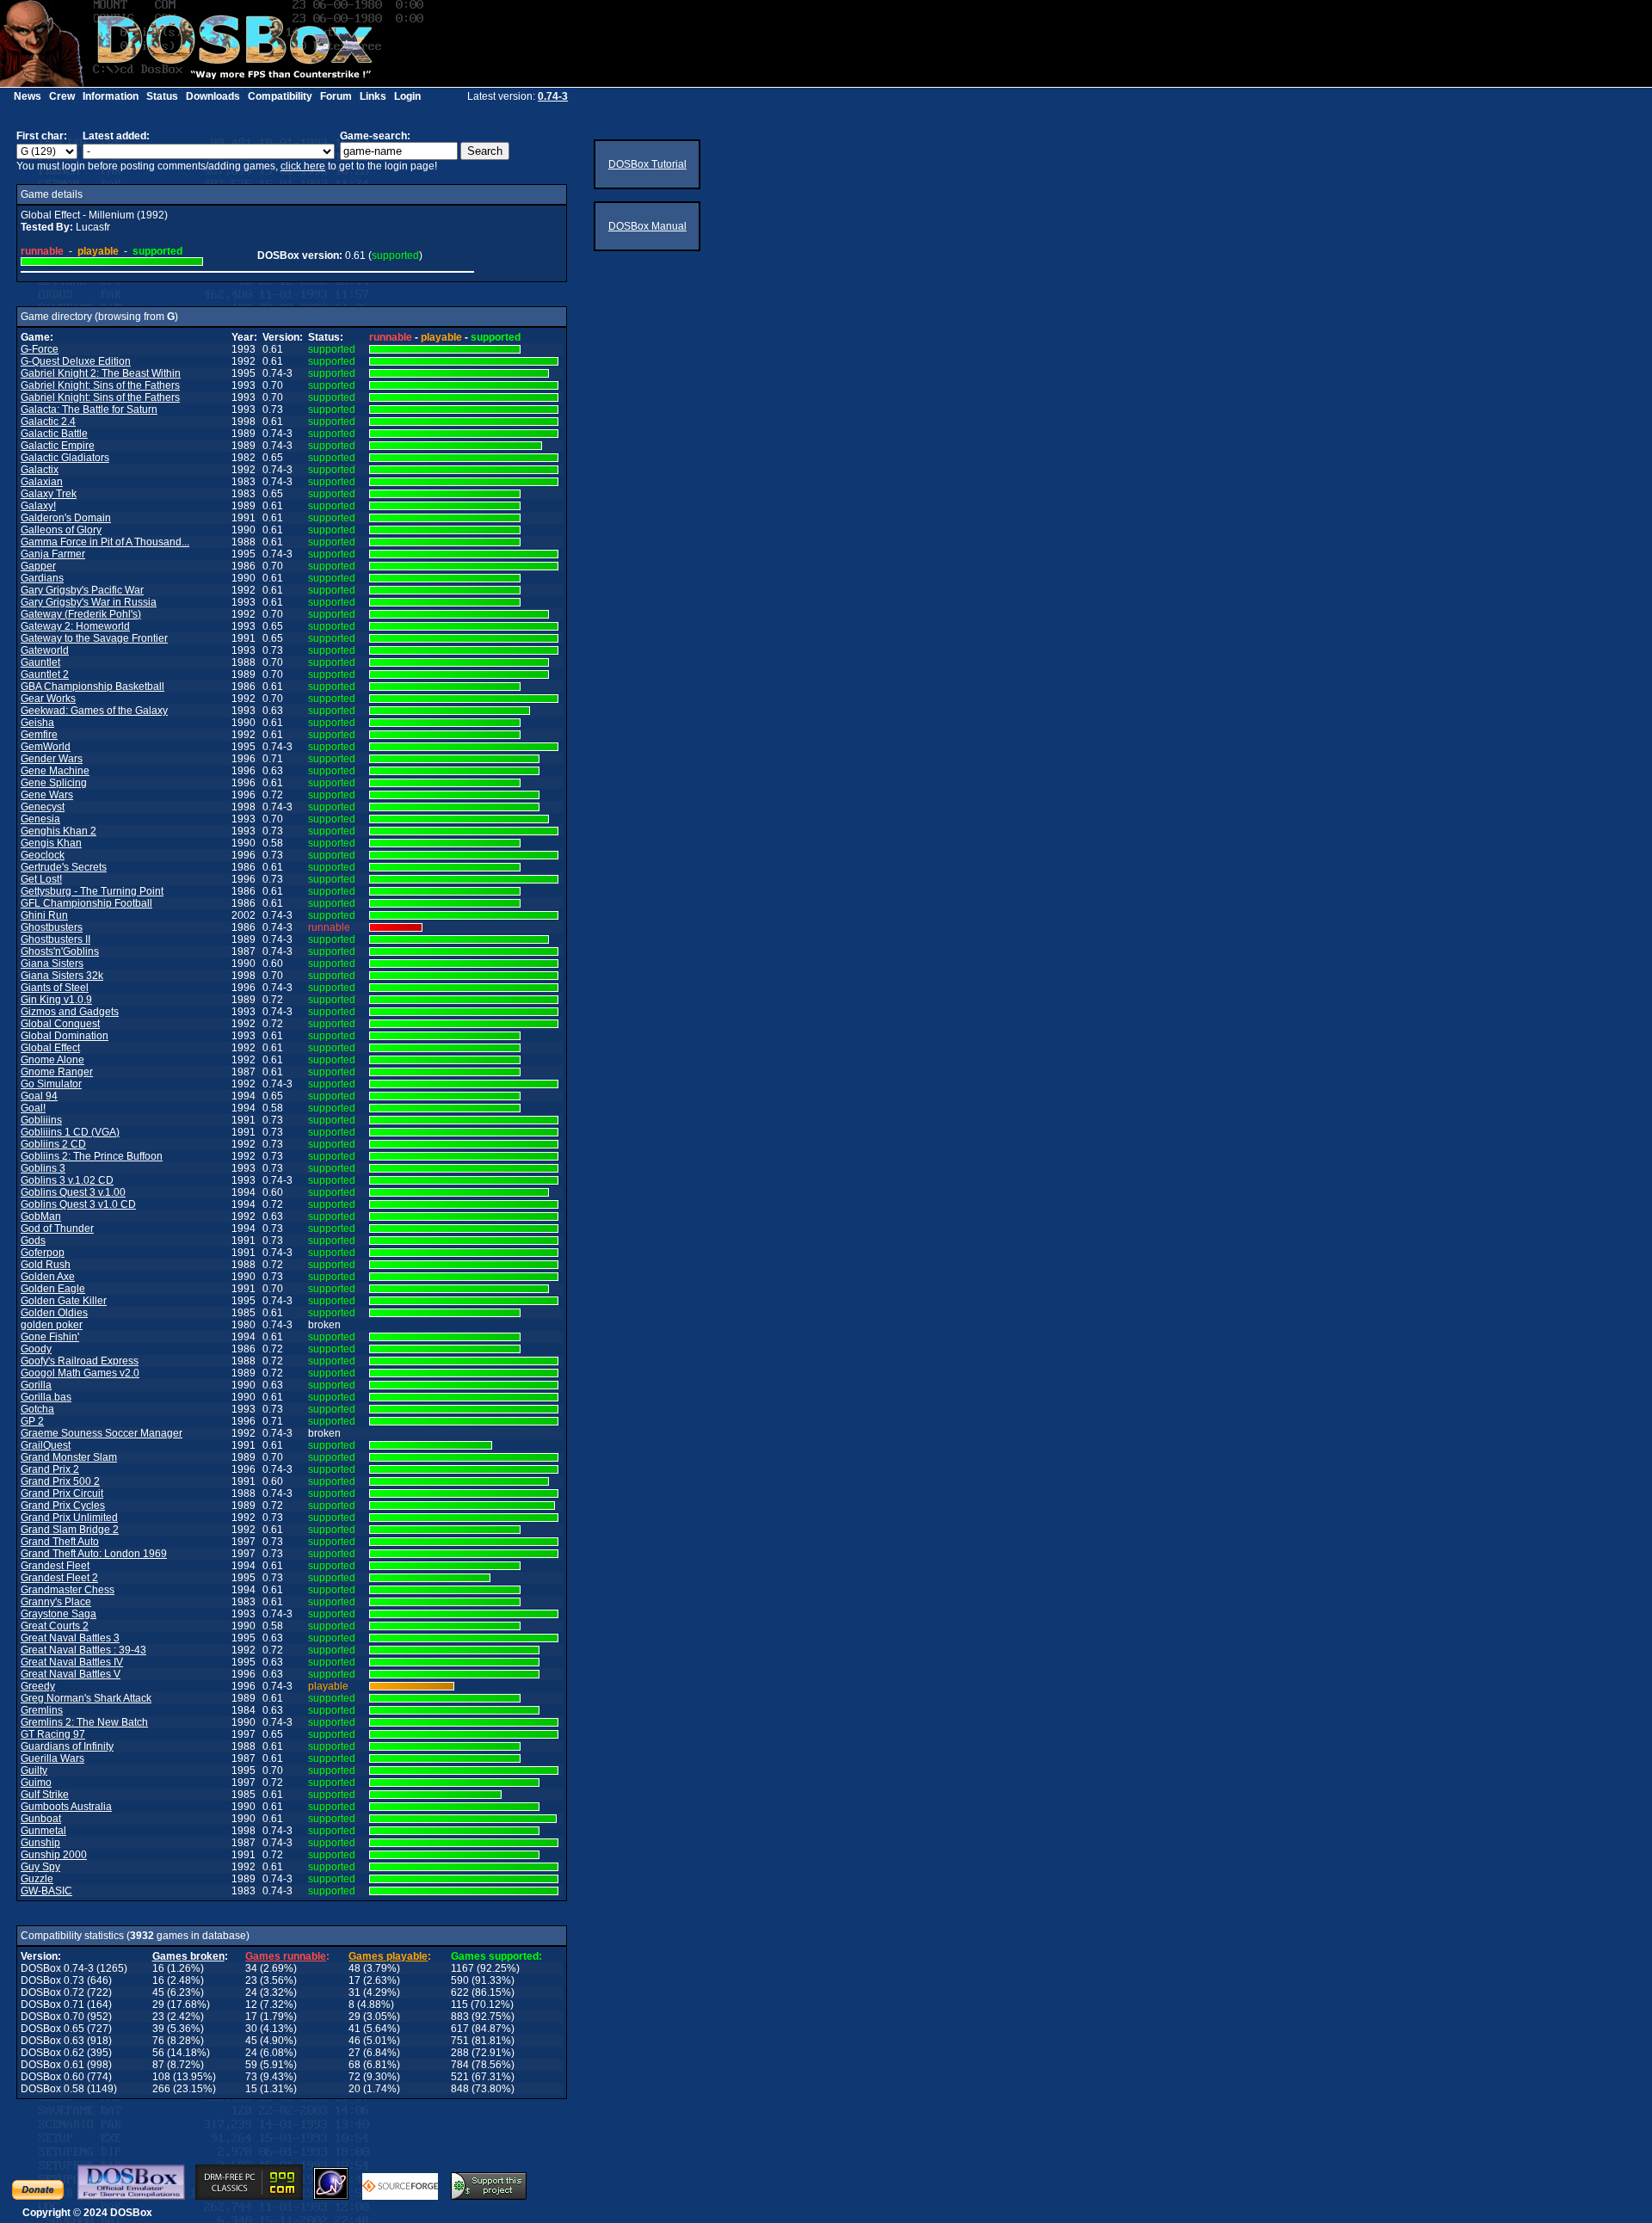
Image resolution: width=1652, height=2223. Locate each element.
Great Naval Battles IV (72, 1662)
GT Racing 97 (53, 1734)
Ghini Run (44, 915)
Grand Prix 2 (50, 1469)
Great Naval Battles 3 (70, 1638)
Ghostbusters (52, 927)
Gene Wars (47, 795)
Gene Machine (55, 771)
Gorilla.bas (46, 1397)
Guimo (36, 1783)
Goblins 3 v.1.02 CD (67, 1180)
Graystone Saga (59, 1614)
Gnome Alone (52, 1060)
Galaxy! (38, 506)
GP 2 (32, 1421)
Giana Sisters (52, 964)
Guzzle (37, 1879)
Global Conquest (60, 1024)
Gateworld (45, 650)
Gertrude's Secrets (64, 867)
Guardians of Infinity (67, 1746)
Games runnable (286, 1956)
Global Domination (65, 1036)
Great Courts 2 (55, 1626)
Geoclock (43, 855)
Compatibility (280, 96)
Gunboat (41, 1819)
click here (303, 166)
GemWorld (46, 747)
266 (161, 2089)
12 (251, 2004)
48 (354, 1968)
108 (161, 2077)
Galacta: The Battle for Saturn (89, 409)
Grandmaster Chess (68, 1590)
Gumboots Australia (66, 1807)
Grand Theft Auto (60, 1542)
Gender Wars (52, 759)
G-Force (40, 349)
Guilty (34, 1770)
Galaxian (42, 482)
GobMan (41, 1216)
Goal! (33, 1108)
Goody (36, 1349)
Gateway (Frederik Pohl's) (81, 614)
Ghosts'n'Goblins (60, 951)
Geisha (37, 723)
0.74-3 (553, 96)
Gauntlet (40, 662)
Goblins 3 (43, 1168)
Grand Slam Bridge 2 (70, 1530)
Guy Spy (40, 1867)
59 (251, 2065)
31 (354, 1992)
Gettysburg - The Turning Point (92, 891)
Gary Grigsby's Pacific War (82, 590)
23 (251, 1980)
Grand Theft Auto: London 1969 (94, 1554)
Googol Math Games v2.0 (80, 1373)
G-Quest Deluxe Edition (76, 361)
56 (158, 2053)
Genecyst (43, 807)
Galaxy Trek (49, 494)
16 (158, 1968)
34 (251, 1968)
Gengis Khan (51, 843)
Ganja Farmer (53, 554)
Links (373, 96)
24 (251, 1992)
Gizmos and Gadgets (70, 1012)
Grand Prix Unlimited (69, 1518)
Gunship (40, 1843)
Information (111, 96)
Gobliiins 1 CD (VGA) (70, 1132)
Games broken (188, 1956)
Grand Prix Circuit (62, 1493)
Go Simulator (51, 1084)
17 (354, 1980)
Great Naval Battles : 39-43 (83, 1650)
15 (251, 2089)
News (28, 96)
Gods (33, 1241)
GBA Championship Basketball (92, 687)
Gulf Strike (45, 1795)
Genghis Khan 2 (59, 831)
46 (354, 2041)
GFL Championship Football (86, 903)
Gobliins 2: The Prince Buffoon (92, 1156)
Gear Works (48, 699)
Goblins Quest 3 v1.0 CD (78, 1204)
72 (354, 2077)
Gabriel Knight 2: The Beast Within (101, 373)
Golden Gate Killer (64, 1301)
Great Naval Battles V (71, 1674)
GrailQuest (46, 1445)
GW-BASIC (46, 1891)
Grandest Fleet (55, 1566)
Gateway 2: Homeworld (75, 626)
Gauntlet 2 (45, 674)
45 (158, 1992)
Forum (336, 96)
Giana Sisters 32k (62, 976)
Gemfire (39, 735)
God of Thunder (57, 1228)
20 (354, 2089)
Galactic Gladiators (65, 458)
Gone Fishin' (50, 1337)
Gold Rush (46, 1265)
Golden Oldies (54, 1313)
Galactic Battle (54, 434)
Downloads (213, 96)
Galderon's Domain (66, 518)
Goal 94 (39, 1096)
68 (354, 2065)
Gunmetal (43, 1831)
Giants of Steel (55, 988)
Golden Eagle (53, 1289)
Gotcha (37, 1409)
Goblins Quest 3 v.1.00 (73, 1192)
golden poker (52, 1325)
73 (251, 2077)
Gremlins (42, 1710)
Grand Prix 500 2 (60, 1481)
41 (354, 2029)
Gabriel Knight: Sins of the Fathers (100, 385)
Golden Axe (48, 1277)
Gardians (42, 578)
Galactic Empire (58, 446)
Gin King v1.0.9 (56, 1000)
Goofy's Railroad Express (80, 1361)
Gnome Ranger (57, 1072)
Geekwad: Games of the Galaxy (94, 711)
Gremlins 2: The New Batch (84, 1722)
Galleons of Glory (61, 530)
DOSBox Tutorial (647, 164)
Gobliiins (41, 1120)
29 (158, 2004)
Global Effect (50, 1048)
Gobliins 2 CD (53, 1144)
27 (354, 2053)
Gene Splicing (54, 783)
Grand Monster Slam (69, 1457)
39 (158, 2029)
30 (251, 2029)
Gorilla (36, 1385)
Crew (62, 96)
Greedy (38, 1686)
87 (158, 2065)
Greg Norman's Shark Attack (86, 1698)
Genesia (40, 819)
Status (162, 96)
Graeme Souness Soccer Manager (102, 1433)
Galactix (40, 470)
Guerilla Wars (52, 1758)
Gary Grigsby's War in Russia (89, 602)
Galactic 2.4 (48, 422)
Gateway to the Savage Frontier (94, 638)
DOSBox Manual (647, 226)
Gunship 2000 (54, 1855)
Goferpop (43, 1253)
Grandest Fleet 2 (59, 1578)
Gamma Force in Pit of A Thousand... (105, 542)
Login (407, 96)
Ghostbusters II (55, 939)
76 (158, 2041)
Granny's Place (56, 1602)
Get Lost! (41, 879)
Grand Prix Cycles (63, 1506)
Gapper (38, 566)
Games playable (388, 1956)
